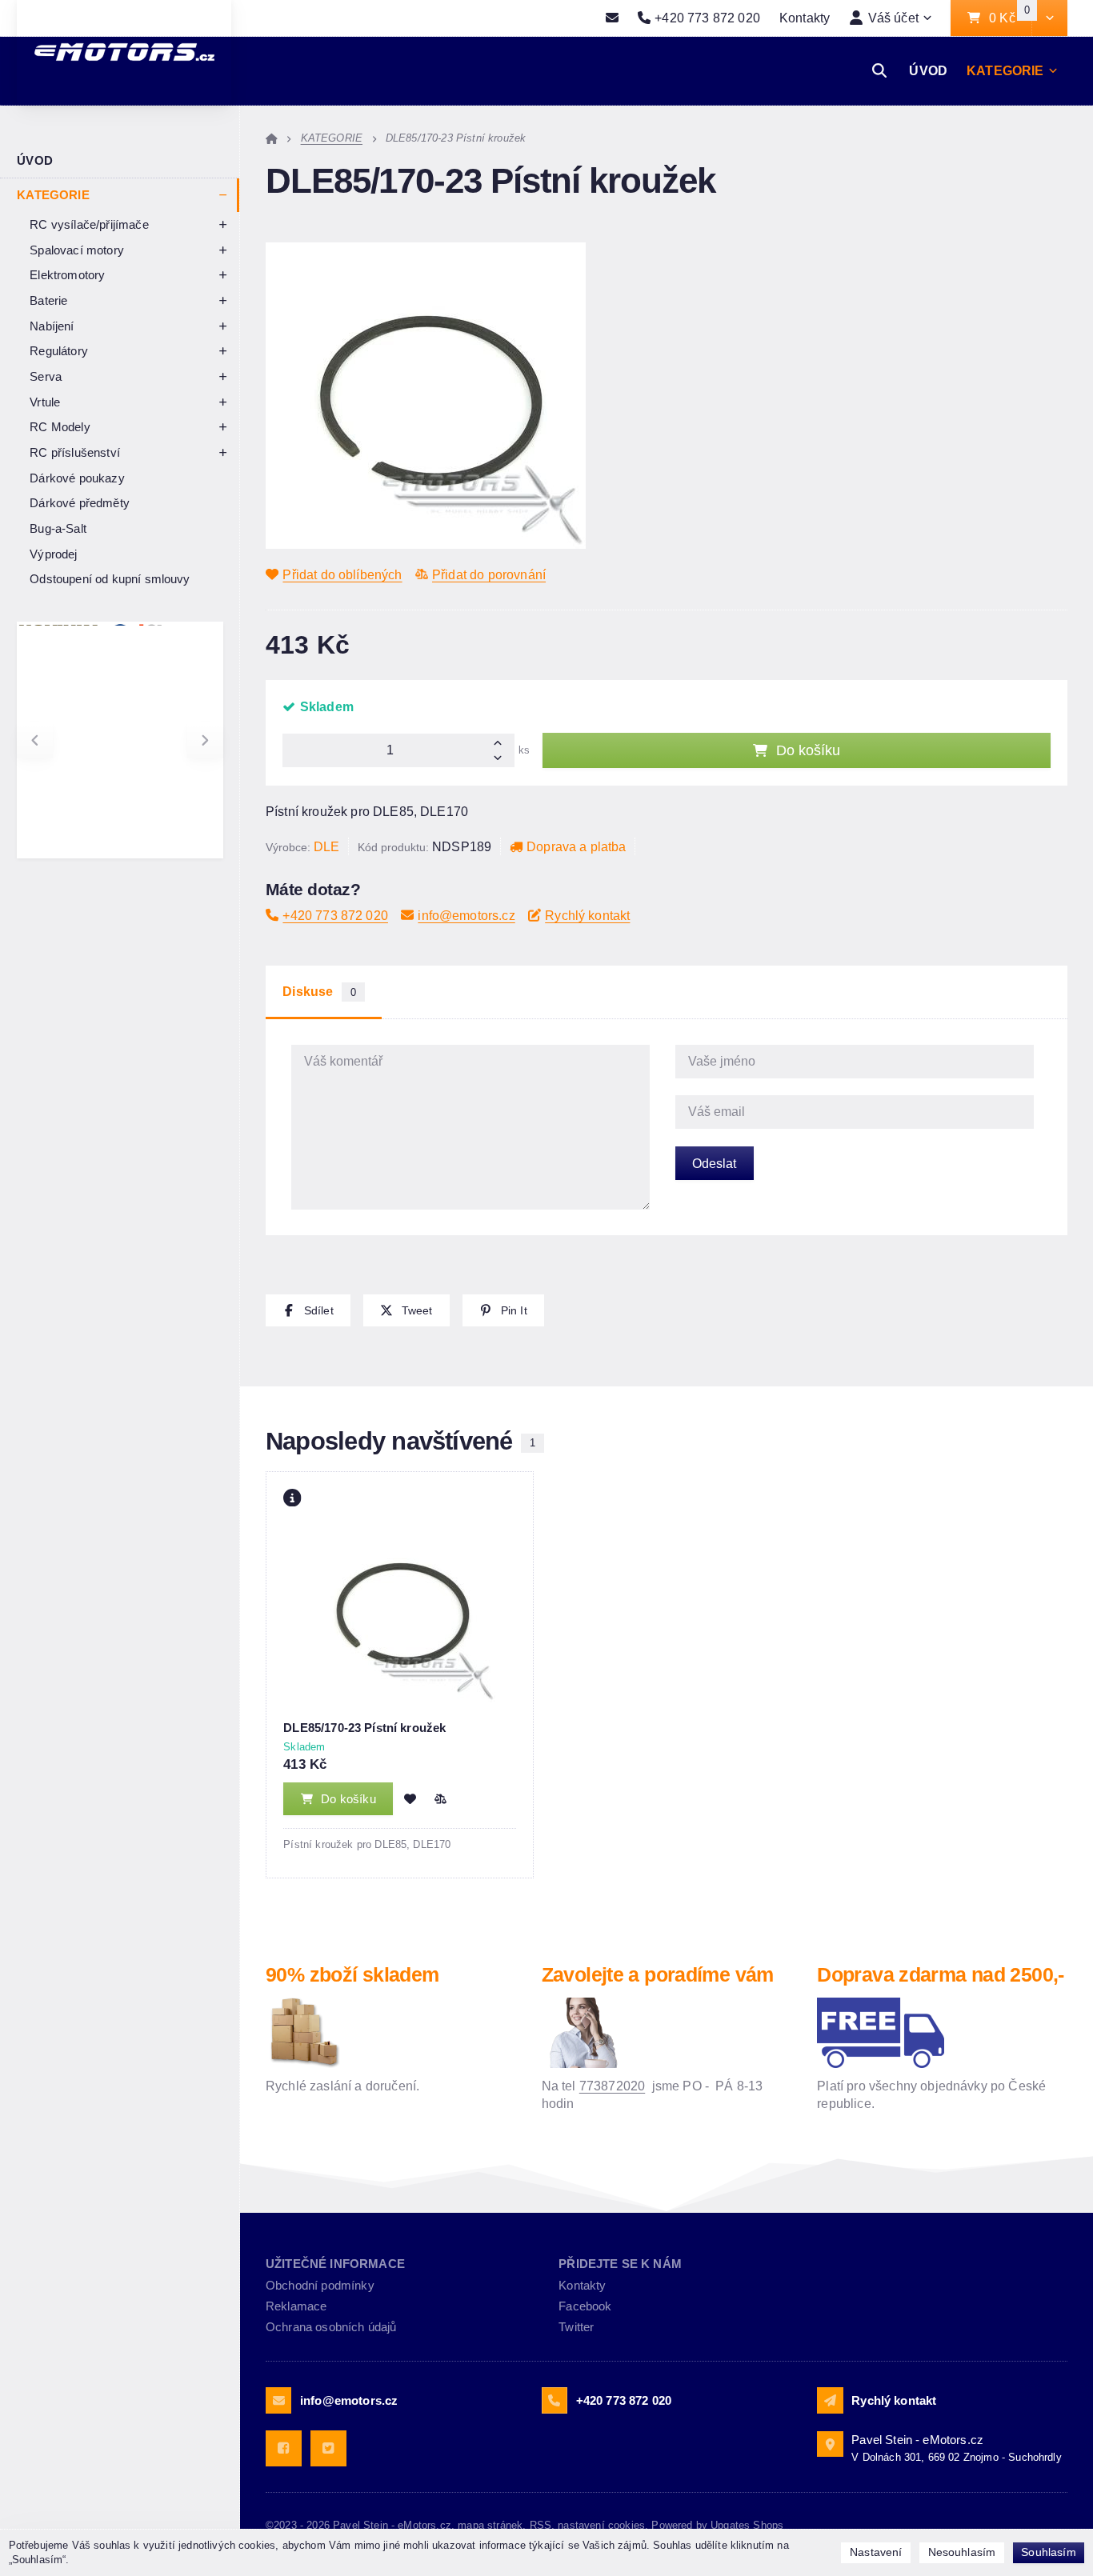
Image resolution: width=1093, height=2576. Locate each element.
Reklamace (296, 2306)
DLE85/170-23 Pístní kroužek (364, 1728)
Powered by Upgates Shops (717, 2525)
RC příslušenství (75, 452)
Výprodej (53, 554)
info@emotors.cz (466, 915)
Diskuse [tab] (319, 992)
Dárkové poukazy (77, 478)
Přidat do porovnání (489, 574)
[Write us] (830, 2400)
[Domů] (272, 138)
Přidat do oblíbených (342, 574)
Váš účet (893, 18)
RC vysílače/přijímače (89, 224)
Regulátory (59, 351)
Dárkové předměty (80, 503)
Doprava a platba (577, 846)
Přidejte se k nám (620, 2264)
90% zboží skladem (352, 1974)
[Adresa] (830, 2444)
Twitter (576, 2327)
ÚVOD (928, 70)
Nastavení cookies (601, 2525)
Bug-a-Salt (58, 528)
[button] (1049, 18)
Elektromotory (67, 275)
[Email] (612, 18)
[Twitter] (328, 2448)
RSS (540, 2525)
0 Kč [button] (1010, 18)
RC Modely (60, 427)
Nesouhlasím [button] (962, 2552)
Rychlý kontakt (587, 915)
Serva (46, 376)
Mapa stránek (490, 2525)
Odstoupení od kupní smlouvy (110, 579)
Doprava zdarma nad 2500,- (940, 1974)
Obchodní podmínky (320, 2285)
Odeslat (714, 1163)
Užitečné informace (335, 2264)
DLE (326, 846)
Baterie (48, 300)
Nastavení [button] (876, 2552)
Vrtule (45, 402)
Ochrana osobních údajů (331, 2327)
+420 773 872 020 (335, 915)
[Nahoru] (502, 742)
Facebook (585, 2306)
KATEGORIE (1005, 75)
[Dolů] (502, 759)
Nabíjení (52, 326)
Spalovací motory (77, 250)
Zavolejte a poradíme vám (658, 1974)
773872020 (612, 2086)
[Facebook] (284, 2448)
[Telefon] (555, 2400)
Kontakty (805, 18)
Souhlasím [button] (1048, 2552)
